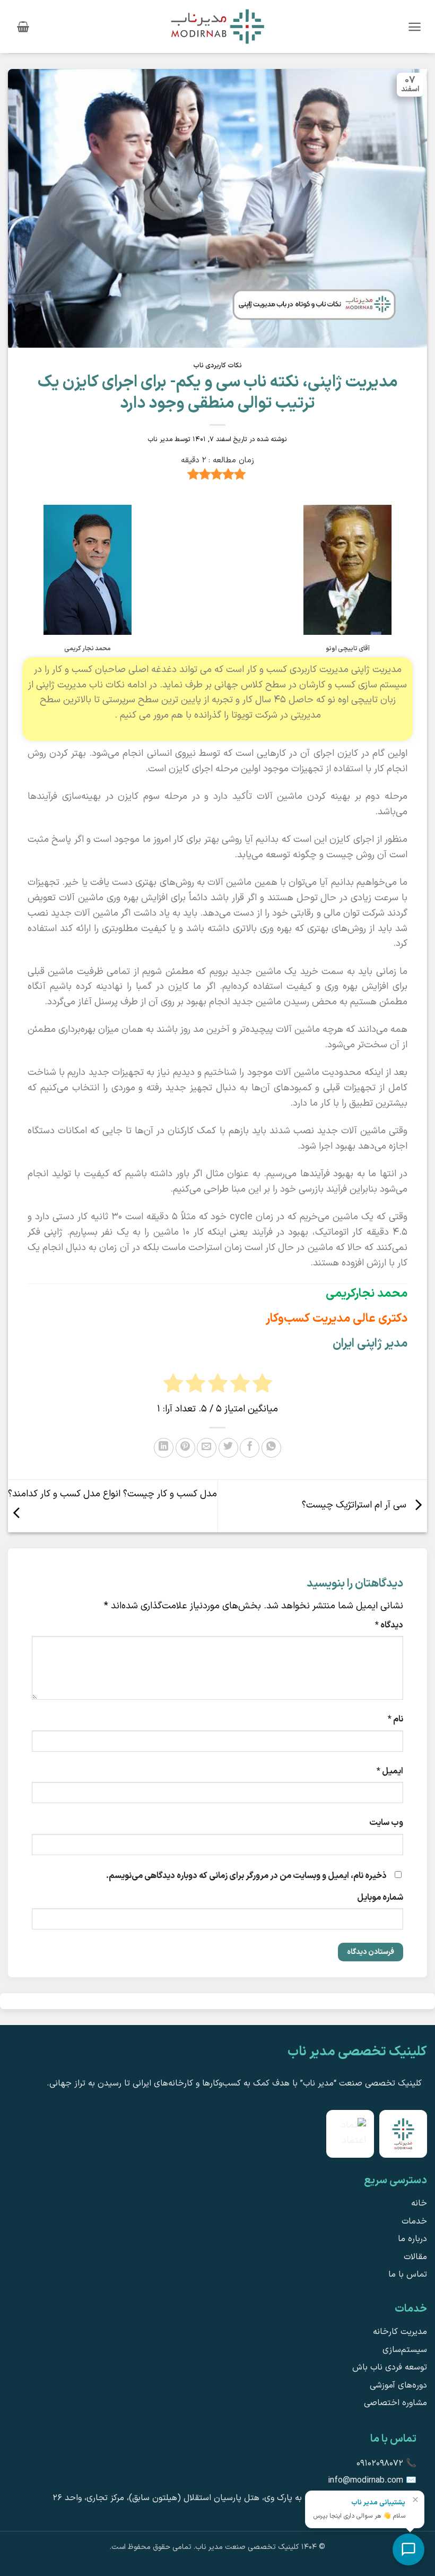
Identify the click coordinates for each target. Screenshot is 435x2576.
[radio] (173, 1386)
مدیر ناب (160, 439)
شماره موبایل (380, 1898)
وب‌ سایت (386, 1823)
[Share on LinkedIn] (164, 1448)
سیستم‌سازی (405, 2350)
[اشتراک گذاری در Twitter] (228, 1448)
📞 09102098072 (386, 2463)
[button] (415, 27)
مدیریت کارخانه (400, 2332)
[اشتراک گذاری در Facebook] (250, 1448)
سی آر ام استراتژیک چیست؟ (355, 1506)
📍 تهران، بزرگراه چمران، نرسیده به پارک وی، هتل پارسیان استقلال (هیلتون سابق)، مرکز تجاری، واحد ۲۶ (234, 2498)
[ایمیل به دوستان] (207, 1448)
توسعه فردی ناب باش (390, 2367)
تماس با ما (408, 2275)
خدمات (414, 2221)
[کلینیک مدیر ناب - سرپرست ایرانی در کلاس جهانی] (217, 26)
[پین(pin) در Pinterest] (185, 1448)
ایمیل (390, 1771)
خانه (419, 2203)
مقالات (415, 2257)
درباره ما (412, 2239)
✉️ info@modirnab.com (372, 2480)
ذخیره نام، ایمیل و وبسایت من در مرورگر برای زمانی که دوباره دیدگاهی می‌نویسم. (246, 1876)
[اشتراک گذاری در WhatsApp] (271, 1448)
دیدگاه (389, 1625)
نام (395, 1719)
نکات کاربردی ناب (217, 365)
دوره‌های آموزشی (398, 2385)
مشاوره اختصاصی (395, 2403)
